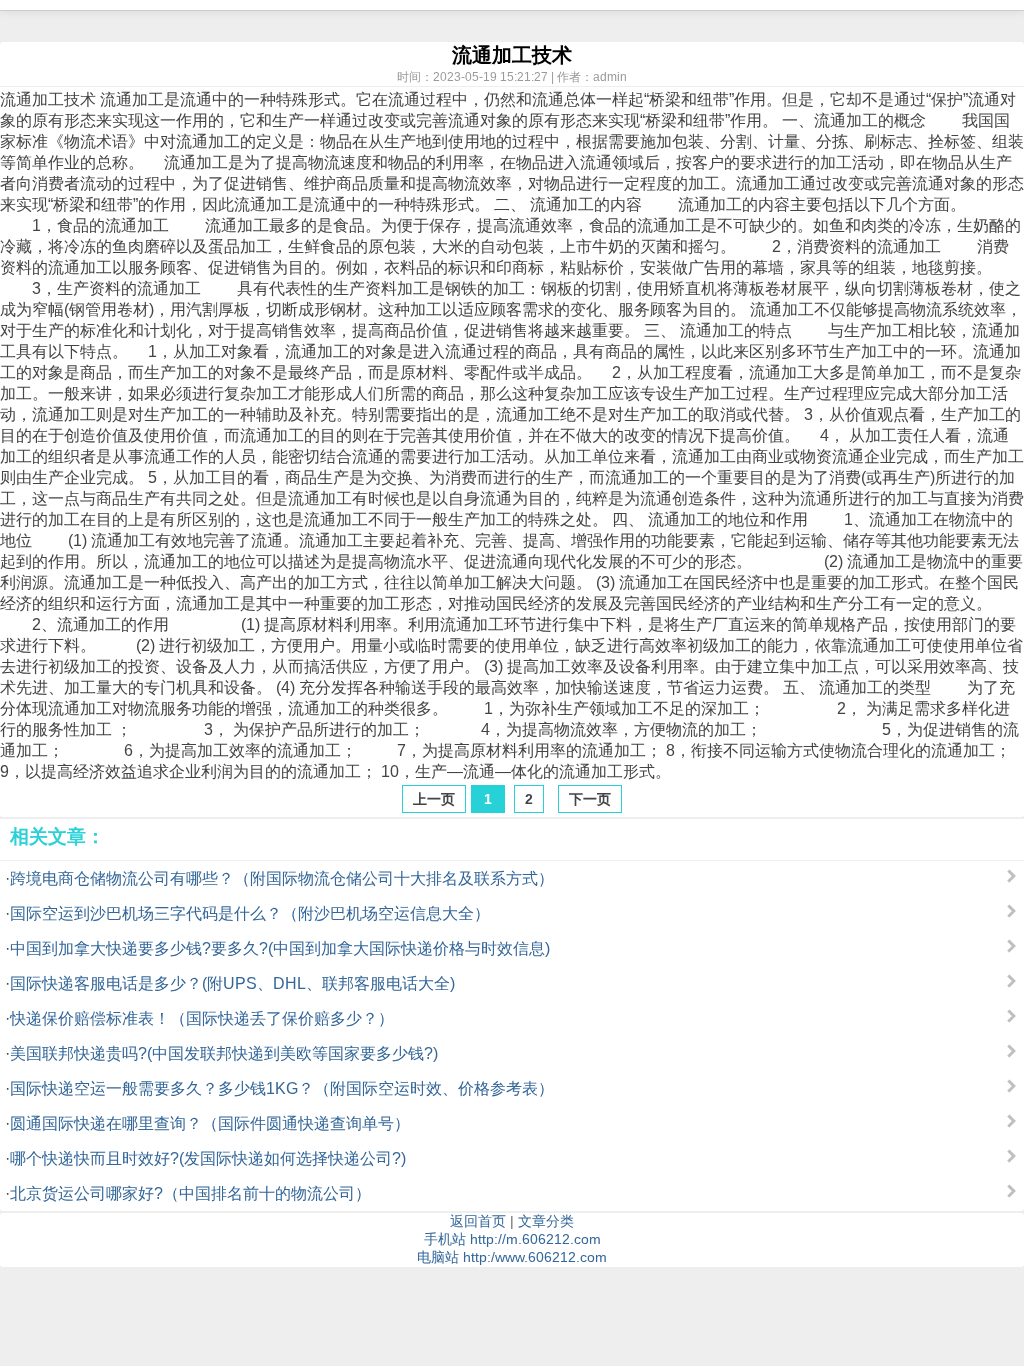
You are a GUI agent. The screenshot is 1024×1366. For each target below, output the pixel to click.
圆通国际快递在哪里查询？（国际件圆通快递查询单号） (210, 1123)
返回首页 (478, 1221)
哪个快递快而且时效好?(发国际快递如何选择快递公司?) (208, 1158)
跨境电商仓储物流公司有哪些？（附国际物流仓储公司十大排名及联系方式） (282, 878)
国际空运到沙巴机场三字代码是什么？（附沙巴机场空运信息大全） (250, 913)
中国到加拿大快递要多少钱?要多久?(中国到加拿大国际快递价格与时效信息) (280, 948)
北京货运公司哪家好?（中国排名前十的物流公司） (190, 1193)
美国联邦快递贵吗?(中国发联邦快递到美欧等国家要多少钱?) (224, 1053)
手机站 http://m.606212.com (512, 1239)
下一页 (590, 799)
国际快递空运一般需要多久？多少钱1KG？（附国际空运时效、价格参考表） (282, 1088)
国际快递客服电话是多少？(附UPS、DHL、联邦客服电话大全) (232, 983)
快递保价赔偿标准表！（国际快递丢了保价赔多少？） (202, 1018)
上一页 (434, 799)
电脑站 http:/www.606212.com (512, 1257)
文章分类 (546, 1221)
